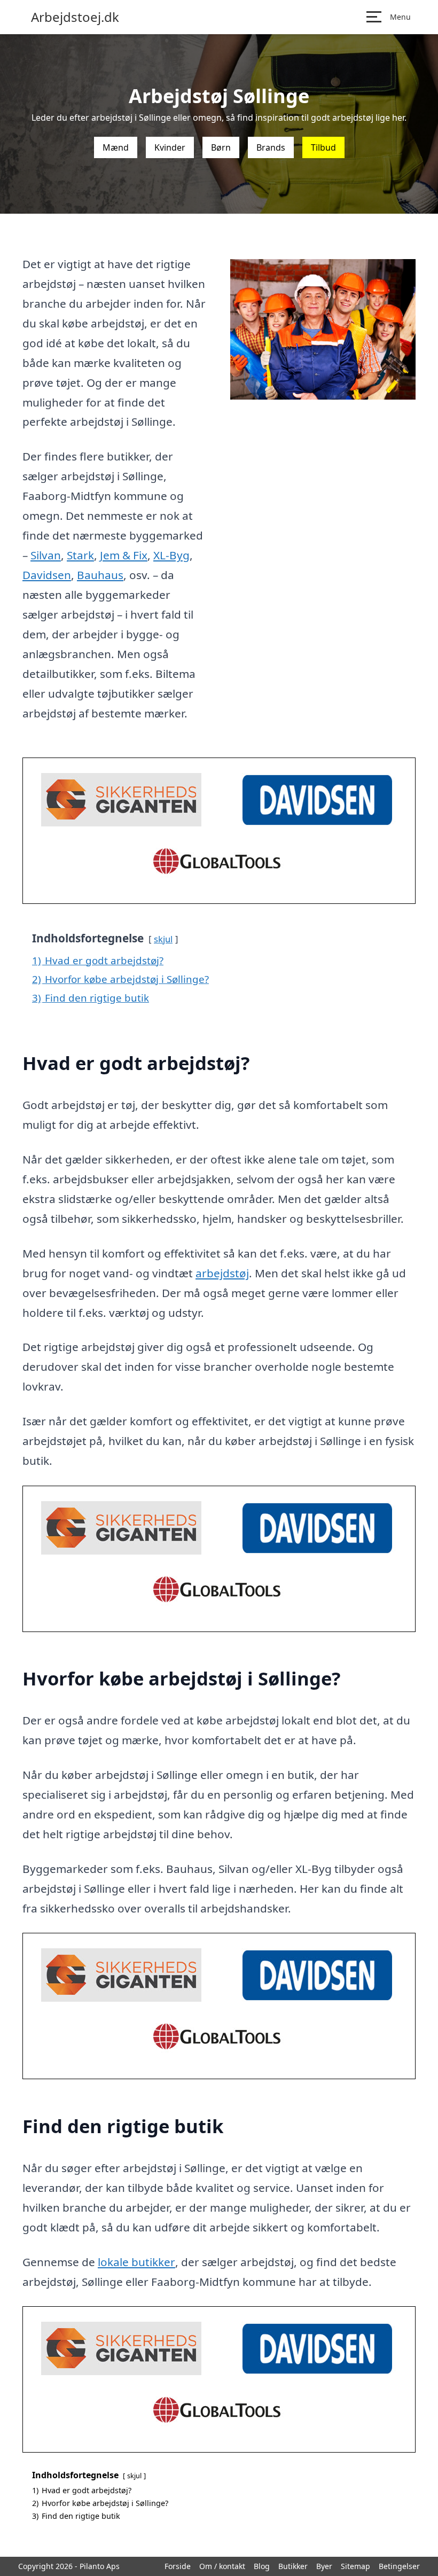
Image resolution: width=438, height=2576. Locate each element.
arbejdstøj (222, 1273)
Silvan (46, 555)
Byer (324, 2566)
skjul (163, 939)
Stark (80, 555)
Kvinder (170, 147)
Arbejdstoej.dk (75, 17)
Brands (271, 147)
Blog (262, 2566)
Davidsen (47, 575)
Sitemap (355, 2566)
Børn (221, 147)
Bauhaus (100, 575)
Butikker (293, 2566)
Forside (178, 2566)
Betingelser (399, 2566)
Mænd (116, 147)
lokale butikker (136, 2262)
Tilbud (323, 147)
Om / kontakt (222, 2566)
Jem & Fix (124, 555)
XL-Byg (171, 555)
